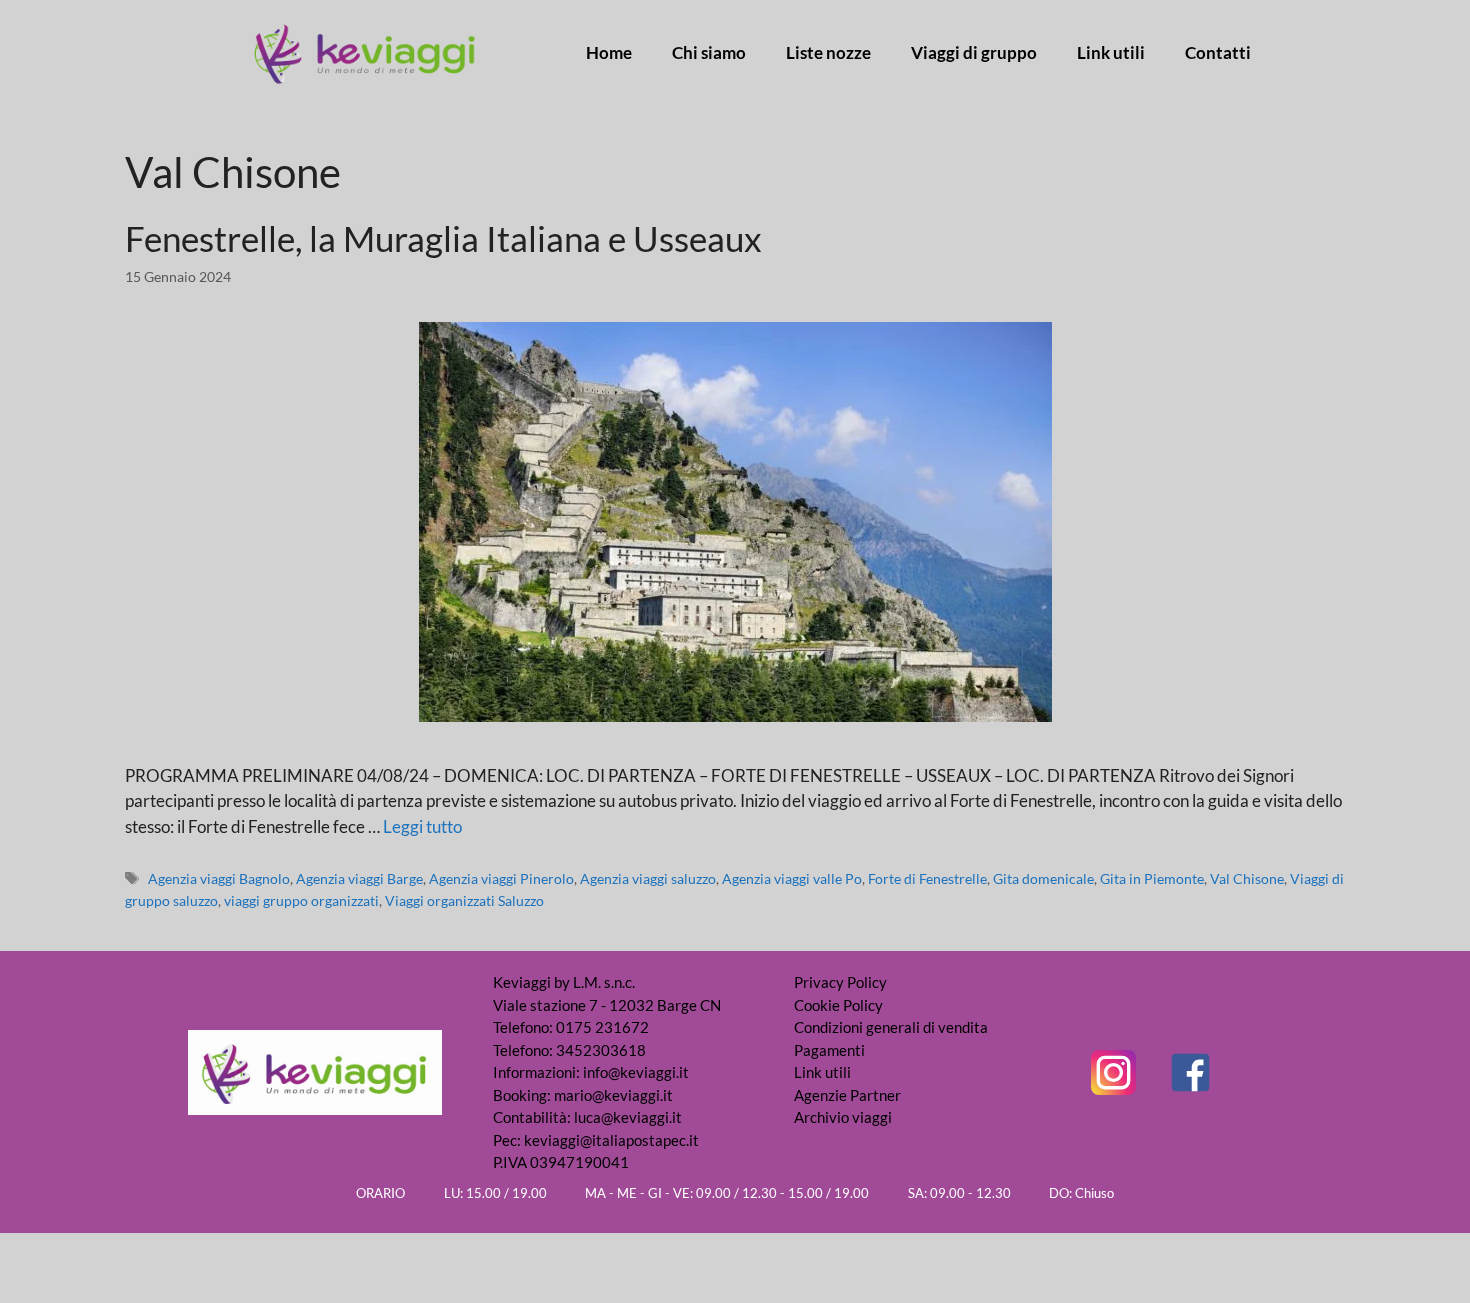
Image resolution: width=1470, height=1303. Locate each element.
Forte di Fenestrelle (927, 878)
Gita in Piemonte (1152, 878)
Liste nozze (828, 53)
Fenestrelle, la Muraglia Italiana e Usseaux (443, 238)
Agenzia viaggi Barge (359, 878)
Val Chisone (1247, 878)
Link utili (1111, 53)
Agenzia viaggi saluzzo (648, 878)
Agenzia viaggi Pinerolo (501, 878)
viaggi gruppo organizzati (301, 900)
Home (609, 53)
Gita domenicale (1043, 878)
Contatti (1218, 53)
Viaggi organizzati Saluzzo (464, 900)
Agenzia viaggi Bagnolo (219, 878)
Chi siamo (709, 53)
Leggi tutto (422, 826)
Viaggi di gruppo (974, 53)
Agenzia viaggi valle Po (792, 878)
